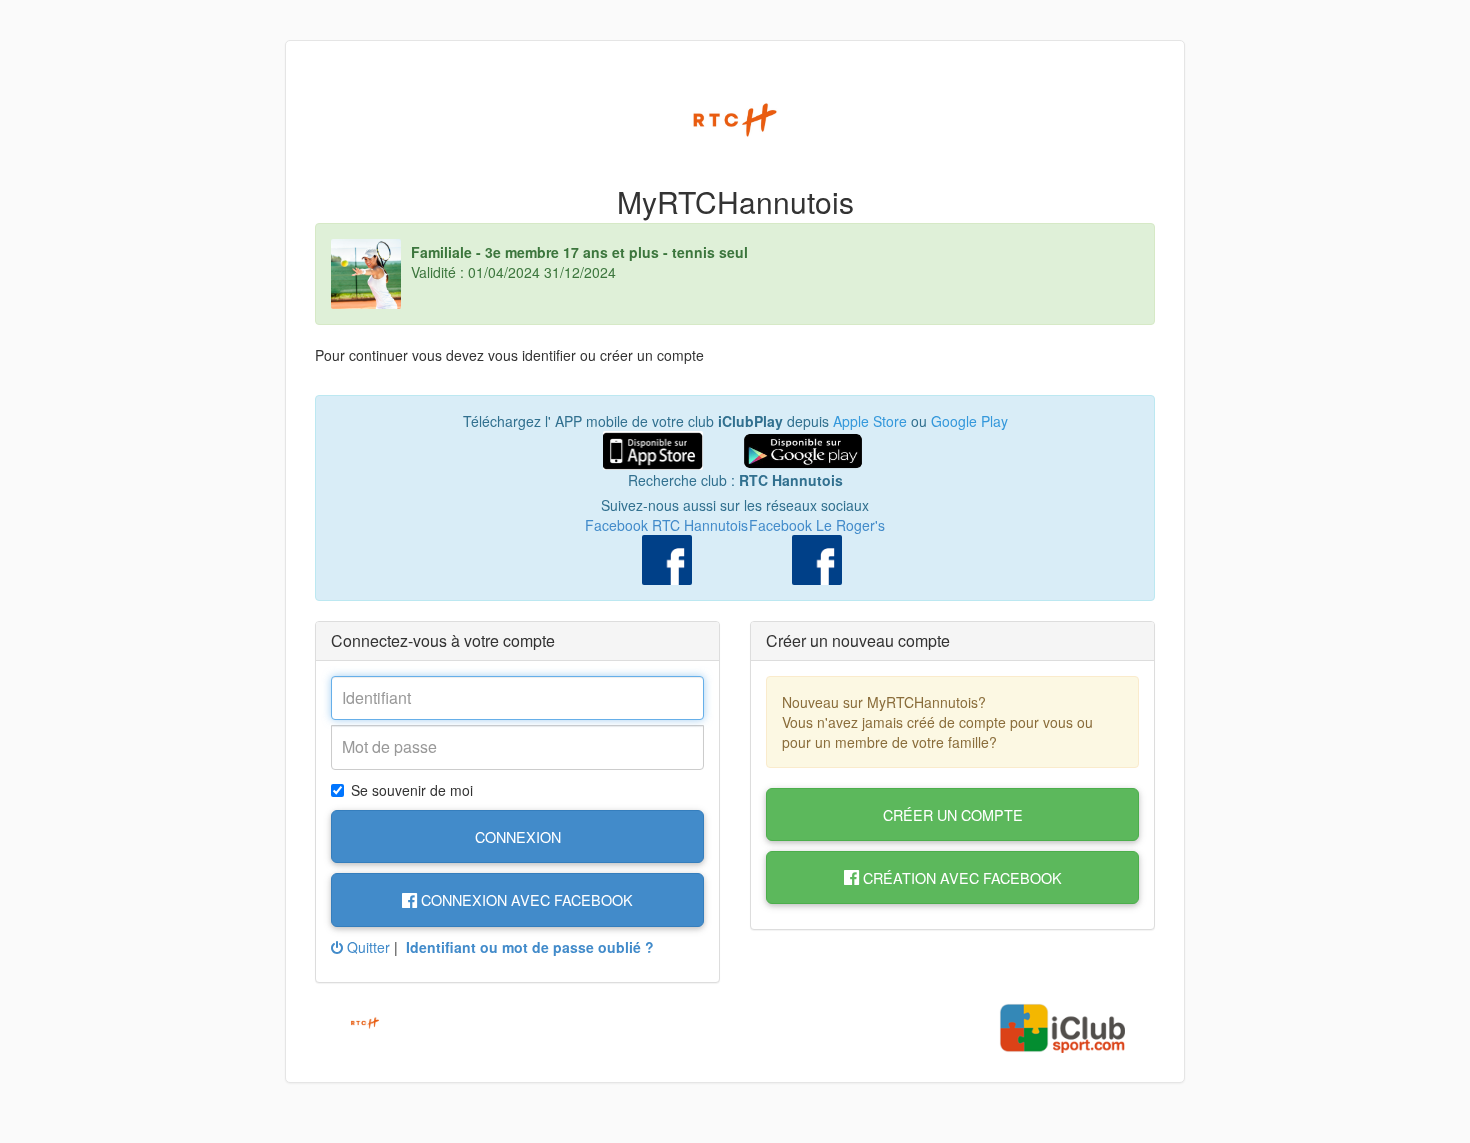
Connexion (518, 836)
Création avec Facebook (960, 877)
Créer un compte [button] (953, 814)
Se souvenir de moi (412, 790)
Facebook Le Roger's (817, 525)
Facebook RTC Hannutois (666, 525)
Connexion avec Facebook (525, 899)
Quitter (366, 947)
